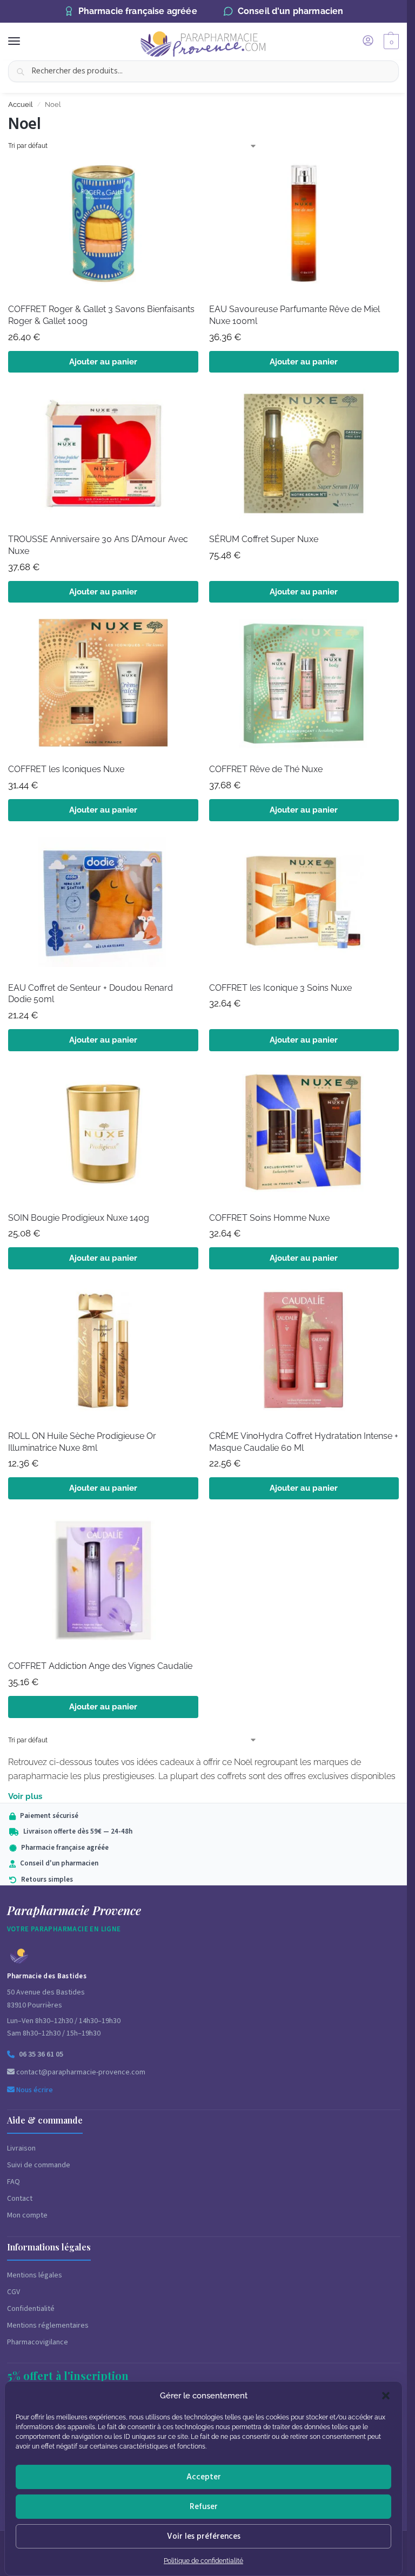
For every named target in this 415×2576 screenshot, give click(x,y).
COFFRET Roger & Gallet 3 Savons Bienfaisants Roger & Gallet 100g (101, 315)
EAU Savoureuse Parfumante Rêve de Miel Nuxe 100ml (294, 315)
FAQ (14, 2182)
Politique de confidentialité (203, 2561)
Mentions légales (35, 2275)
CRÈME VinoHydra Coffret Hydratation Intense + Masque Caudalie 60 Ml (304, 1442)
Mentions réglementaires (48, 2325)
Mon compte (27, 2215)
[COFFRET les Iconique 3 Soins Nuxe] (304, 905)
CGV (14, 2292)
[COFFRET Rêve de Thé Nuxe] (304, 687)
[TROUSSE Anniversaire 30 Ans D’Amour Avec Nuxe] (103, 457)
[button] (386, 2396)
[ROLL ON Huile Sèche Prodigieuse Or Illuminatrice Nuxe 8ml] (103, 1354)
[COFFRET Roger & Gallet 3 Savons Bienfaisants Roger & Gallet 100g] (103, 227)
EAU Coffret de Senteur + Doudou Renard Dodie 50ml (91, 994)
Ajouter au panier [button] (103, 362)
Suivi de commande (39, 2165)
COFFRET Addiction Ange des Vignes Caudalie (100, 1666)
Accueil (21, 104)
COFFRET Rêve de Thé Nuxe (266, 769)
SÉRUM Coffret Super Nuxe (264, 539)
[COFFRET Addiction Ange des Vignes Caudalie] (103, 1584)
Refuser (204, 2507)
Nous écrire (34, 2090)
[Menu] (24, 42)
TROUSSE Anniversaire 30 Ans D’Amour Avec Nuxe (98, 545)
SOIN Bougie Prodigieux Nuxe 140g (79, 1218)
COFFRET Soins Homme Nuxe (269, 1218)
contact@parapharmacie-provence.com (80, 2072)
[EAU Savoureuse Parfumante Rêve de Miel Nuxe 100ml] (304, 227)
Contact (20, 2199)
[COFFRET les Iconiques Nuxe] (103, 687)
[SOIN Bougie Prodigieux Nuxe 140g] (103, 1135)
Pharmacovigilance (38, 2342)
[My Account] (368, 41)
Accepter (204, 2477)
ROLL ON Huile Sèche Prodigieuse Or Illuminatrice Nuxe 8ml (82, 1442)
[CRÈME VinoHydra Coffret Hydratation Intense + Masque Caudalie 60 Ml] (304, 1354)
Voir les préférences (204, 2536)
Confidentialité (31, 2309)
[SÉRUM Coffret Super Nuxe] (304, 457)
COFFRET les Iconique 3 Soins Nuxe (280, 988)
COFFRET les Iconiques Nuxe (66, 769)
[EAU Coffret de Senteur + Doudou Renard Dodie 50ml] (103, 905)
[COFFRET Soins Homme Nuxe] (304, 1135)
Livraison (21, 2148)
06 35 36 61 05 (41, 2054)
